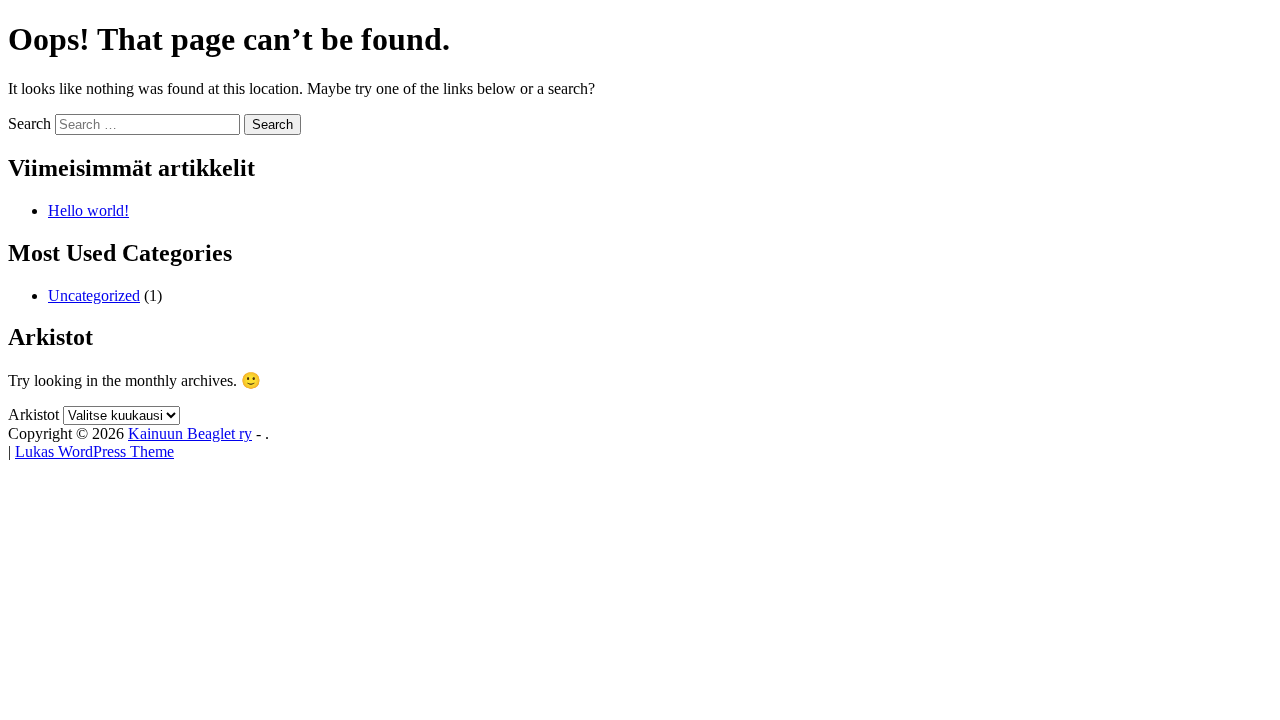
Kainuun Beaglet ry (190, 433)
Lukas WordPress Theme (94, 451)
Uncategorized (94, 295)
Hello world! (88, 210)
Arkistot (33, 414)
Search (29, 123)
